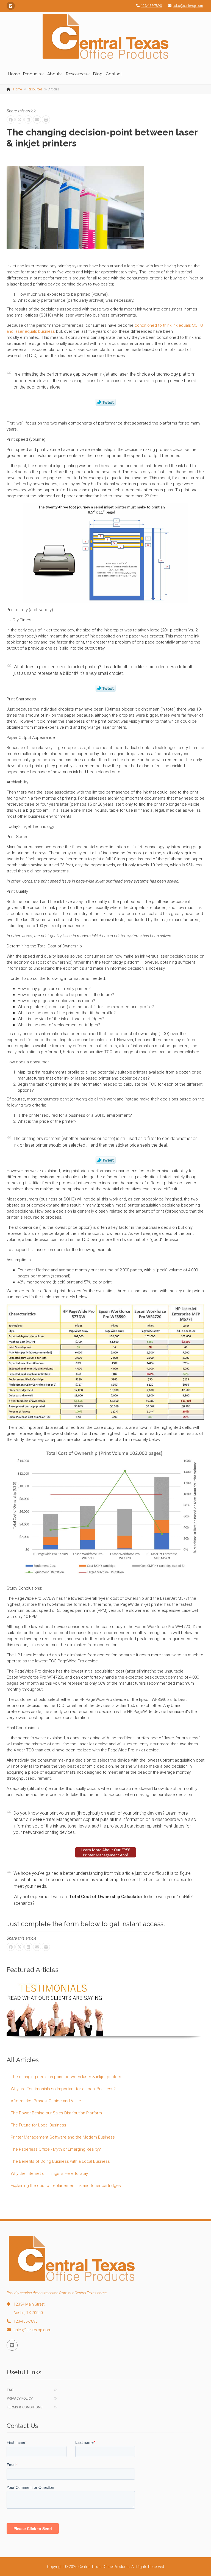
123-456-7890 (151, 6)
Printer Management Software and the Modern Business (63, 2137)
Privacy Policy (20, 2398)
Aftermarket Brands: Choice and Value (46, 2101)
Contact (114, 74)
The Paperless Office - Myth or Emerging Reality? (56, 2149)
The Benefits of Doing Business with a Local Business (60, 2161)
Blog (98, 74)
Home (14, 74)
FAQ (10, 2390)
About (53, 74)
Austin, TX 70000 (28, 2313)
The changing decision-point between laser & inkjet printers (66, 2077)
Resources (76, 74)
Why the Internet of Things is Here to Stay (49, 2173)
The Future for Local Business (38, 2125)
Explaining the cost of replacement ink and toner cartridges (66, 2186)
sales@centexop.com (188, 6)
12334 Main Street (29, 2304)
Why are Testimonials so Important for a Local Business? (63, 2089)
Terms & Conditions (25, 2407)
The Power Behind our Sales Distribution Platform (56, 2113)
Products (32, 74)
